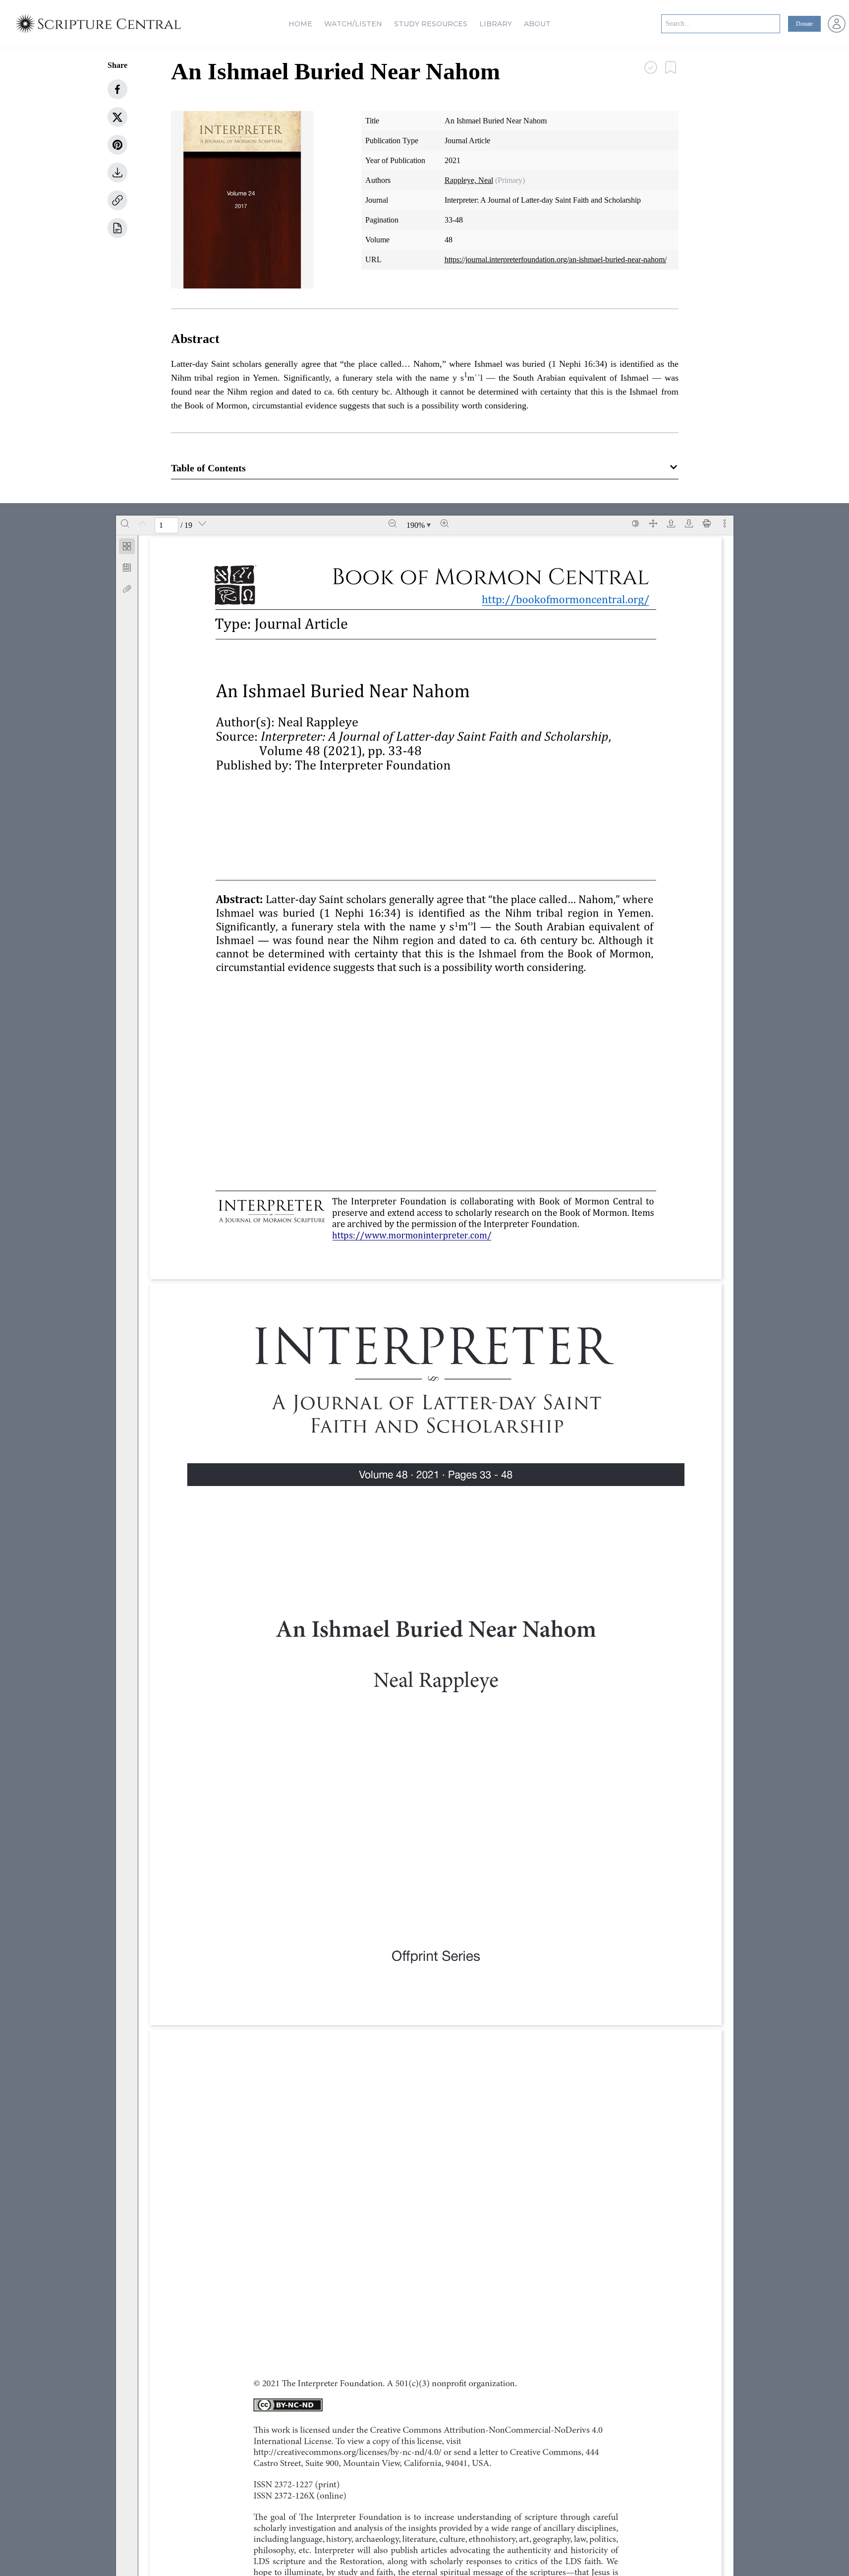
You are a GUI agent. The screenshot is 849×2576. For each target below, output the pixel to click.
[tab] (127, 548)
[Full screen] (653, 523)
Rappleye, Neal (469, 180)
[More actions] (725, 523)
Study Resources (431, 24)
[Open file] (671, 523)
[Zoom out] (393, 523)
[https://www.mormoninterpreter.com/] (410, 1236)
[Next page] (202, 523)
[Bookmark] (127, 568)
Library (496, 24)
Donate (804, 24)
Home (300, 24)
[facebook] (117, 89)
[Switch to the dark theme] (635, 523)
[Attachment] (127, 589)
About (537, 24)
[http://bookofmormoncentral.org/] (571, 600)
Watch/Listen (353, 24)
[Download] (689, 523)
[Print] (707, 523)
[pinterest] (117, 145)
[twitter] (117, 117)
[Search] (125, 523)
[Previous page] (143, 523)
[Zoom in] (445, 523)
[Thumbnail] (127, 546)
